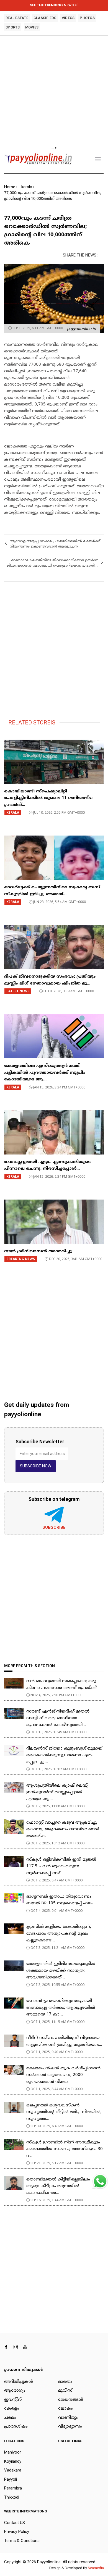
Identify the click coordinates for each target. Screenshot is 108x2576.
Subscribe (54, 1527)
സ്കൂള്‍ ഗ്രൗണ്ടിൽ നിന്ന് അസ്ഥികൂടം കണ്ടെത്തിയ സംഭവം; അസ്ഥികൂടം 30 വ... (65, 2149)
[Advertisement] (54, 91)
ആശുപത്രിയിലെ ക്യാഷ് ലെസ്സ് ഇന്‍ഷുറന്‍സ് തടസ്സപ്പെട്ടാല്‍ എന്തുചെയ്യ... (57, 1792)
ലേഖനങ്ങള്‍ (71, 2400)
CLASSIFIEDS (45, 18)
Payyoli (11, 2479)
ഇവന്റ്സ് (13, 2400)
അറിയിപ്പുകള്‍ (19, 2382)
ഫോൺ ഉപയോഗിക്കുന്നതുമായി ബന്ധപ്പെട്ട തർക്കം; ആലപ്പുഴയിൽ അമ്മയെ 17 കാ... (61, 2008)
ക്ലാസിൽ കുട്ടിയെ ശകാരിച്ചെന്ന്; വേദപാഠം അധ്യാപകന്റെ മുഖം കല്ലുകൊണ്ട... (59, 1934)
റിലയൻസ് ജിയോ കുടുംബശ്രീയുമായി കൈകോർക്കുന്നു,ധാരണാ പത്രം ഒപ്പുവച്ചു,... (65, 1755)
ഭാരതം (65, 2382)
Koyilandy (13, 2461)
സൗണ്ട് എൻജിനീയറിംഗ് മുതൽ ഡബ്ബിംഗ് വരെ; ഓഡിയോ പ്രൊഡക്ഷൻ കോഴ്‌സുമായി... (58, 1718)
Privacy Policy (17, 2532)
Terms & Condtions (22, 2541)
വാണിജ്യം (68, 2418)
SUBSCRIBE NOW (36, 1466)
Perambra (13, 2488)
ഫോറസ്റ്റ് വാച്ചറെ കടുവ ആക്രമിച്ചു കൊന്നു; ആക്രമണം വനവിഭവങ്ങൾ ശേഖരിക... (63, 1829)
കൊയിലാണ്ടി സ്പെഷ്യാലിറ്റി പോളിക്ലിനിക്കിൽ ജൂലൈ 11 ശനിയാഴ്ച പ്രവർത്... (48, 798)
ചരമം (10, 2418)
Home (10, 187)
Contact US (15, 2523)
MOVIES (32, 27)
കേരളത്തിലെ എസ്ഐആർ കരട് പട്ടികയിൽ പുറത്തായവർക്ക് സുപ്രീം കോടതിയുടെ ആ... (45, 1073)
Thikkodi (12, 2497)
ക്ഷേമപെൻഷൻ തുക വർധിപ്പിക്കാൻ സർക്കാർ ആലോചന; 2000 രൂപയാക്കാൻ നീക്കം (63, 2075)
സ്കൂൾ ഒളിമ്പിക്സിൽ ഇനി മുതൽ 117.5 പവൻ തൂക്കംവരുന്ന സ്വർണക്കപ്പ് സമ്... (61, 1866)
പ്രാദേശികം (16, 2427)
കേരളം (12, 2409)
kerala (27, 187)
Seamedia (96, 2568)
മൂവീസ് (65, 2391)
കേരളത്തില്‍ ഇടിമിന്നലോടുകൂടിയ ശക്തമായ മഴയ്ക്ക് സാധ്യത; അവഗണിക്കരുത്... (61, 1971)
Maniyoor (13, 2452)
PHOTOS (87, 18)
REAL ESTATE (17, 18)
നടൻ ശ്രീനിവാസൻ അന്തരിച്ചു (38, 1251)
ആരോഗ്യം (15, 2391)
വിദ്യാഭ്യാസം (70, 2427)
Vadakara (13, 2470)
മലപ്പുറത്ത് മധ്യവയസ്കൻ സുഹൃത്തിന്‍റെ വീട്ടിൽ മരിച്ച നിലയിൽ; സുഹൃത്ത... (64, 2112)
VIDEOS (68, 18)
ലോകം (65, 2409)
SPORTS (13, 27)
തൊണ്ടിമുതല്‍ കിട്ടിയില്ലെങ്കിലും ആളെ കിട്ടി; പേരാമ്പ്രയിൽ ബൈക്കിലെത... (58, 2186)
